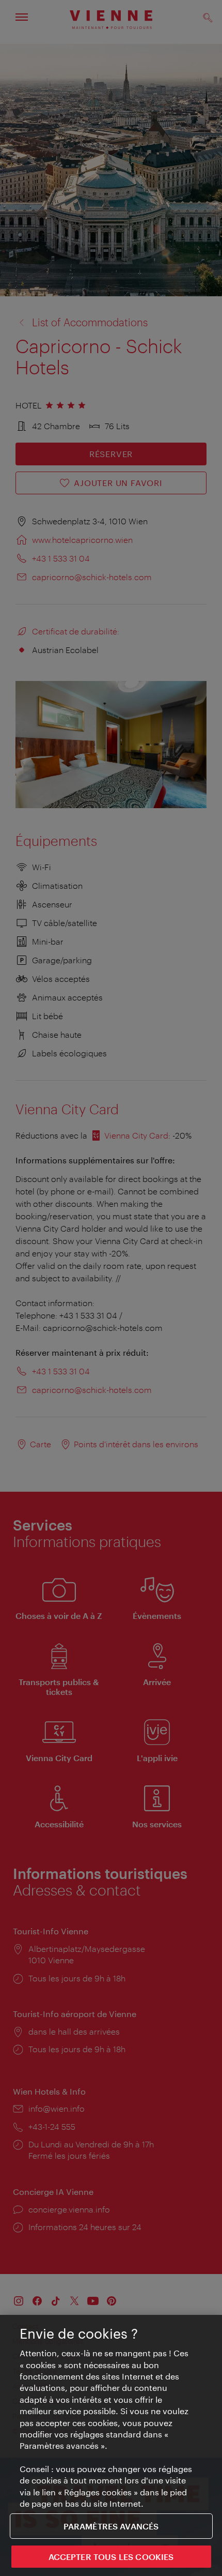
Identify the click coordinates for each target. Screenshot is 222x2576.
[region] (111, 2445)
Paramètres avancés (111, 2526)
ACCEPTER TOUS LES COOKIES (111, 2557)
